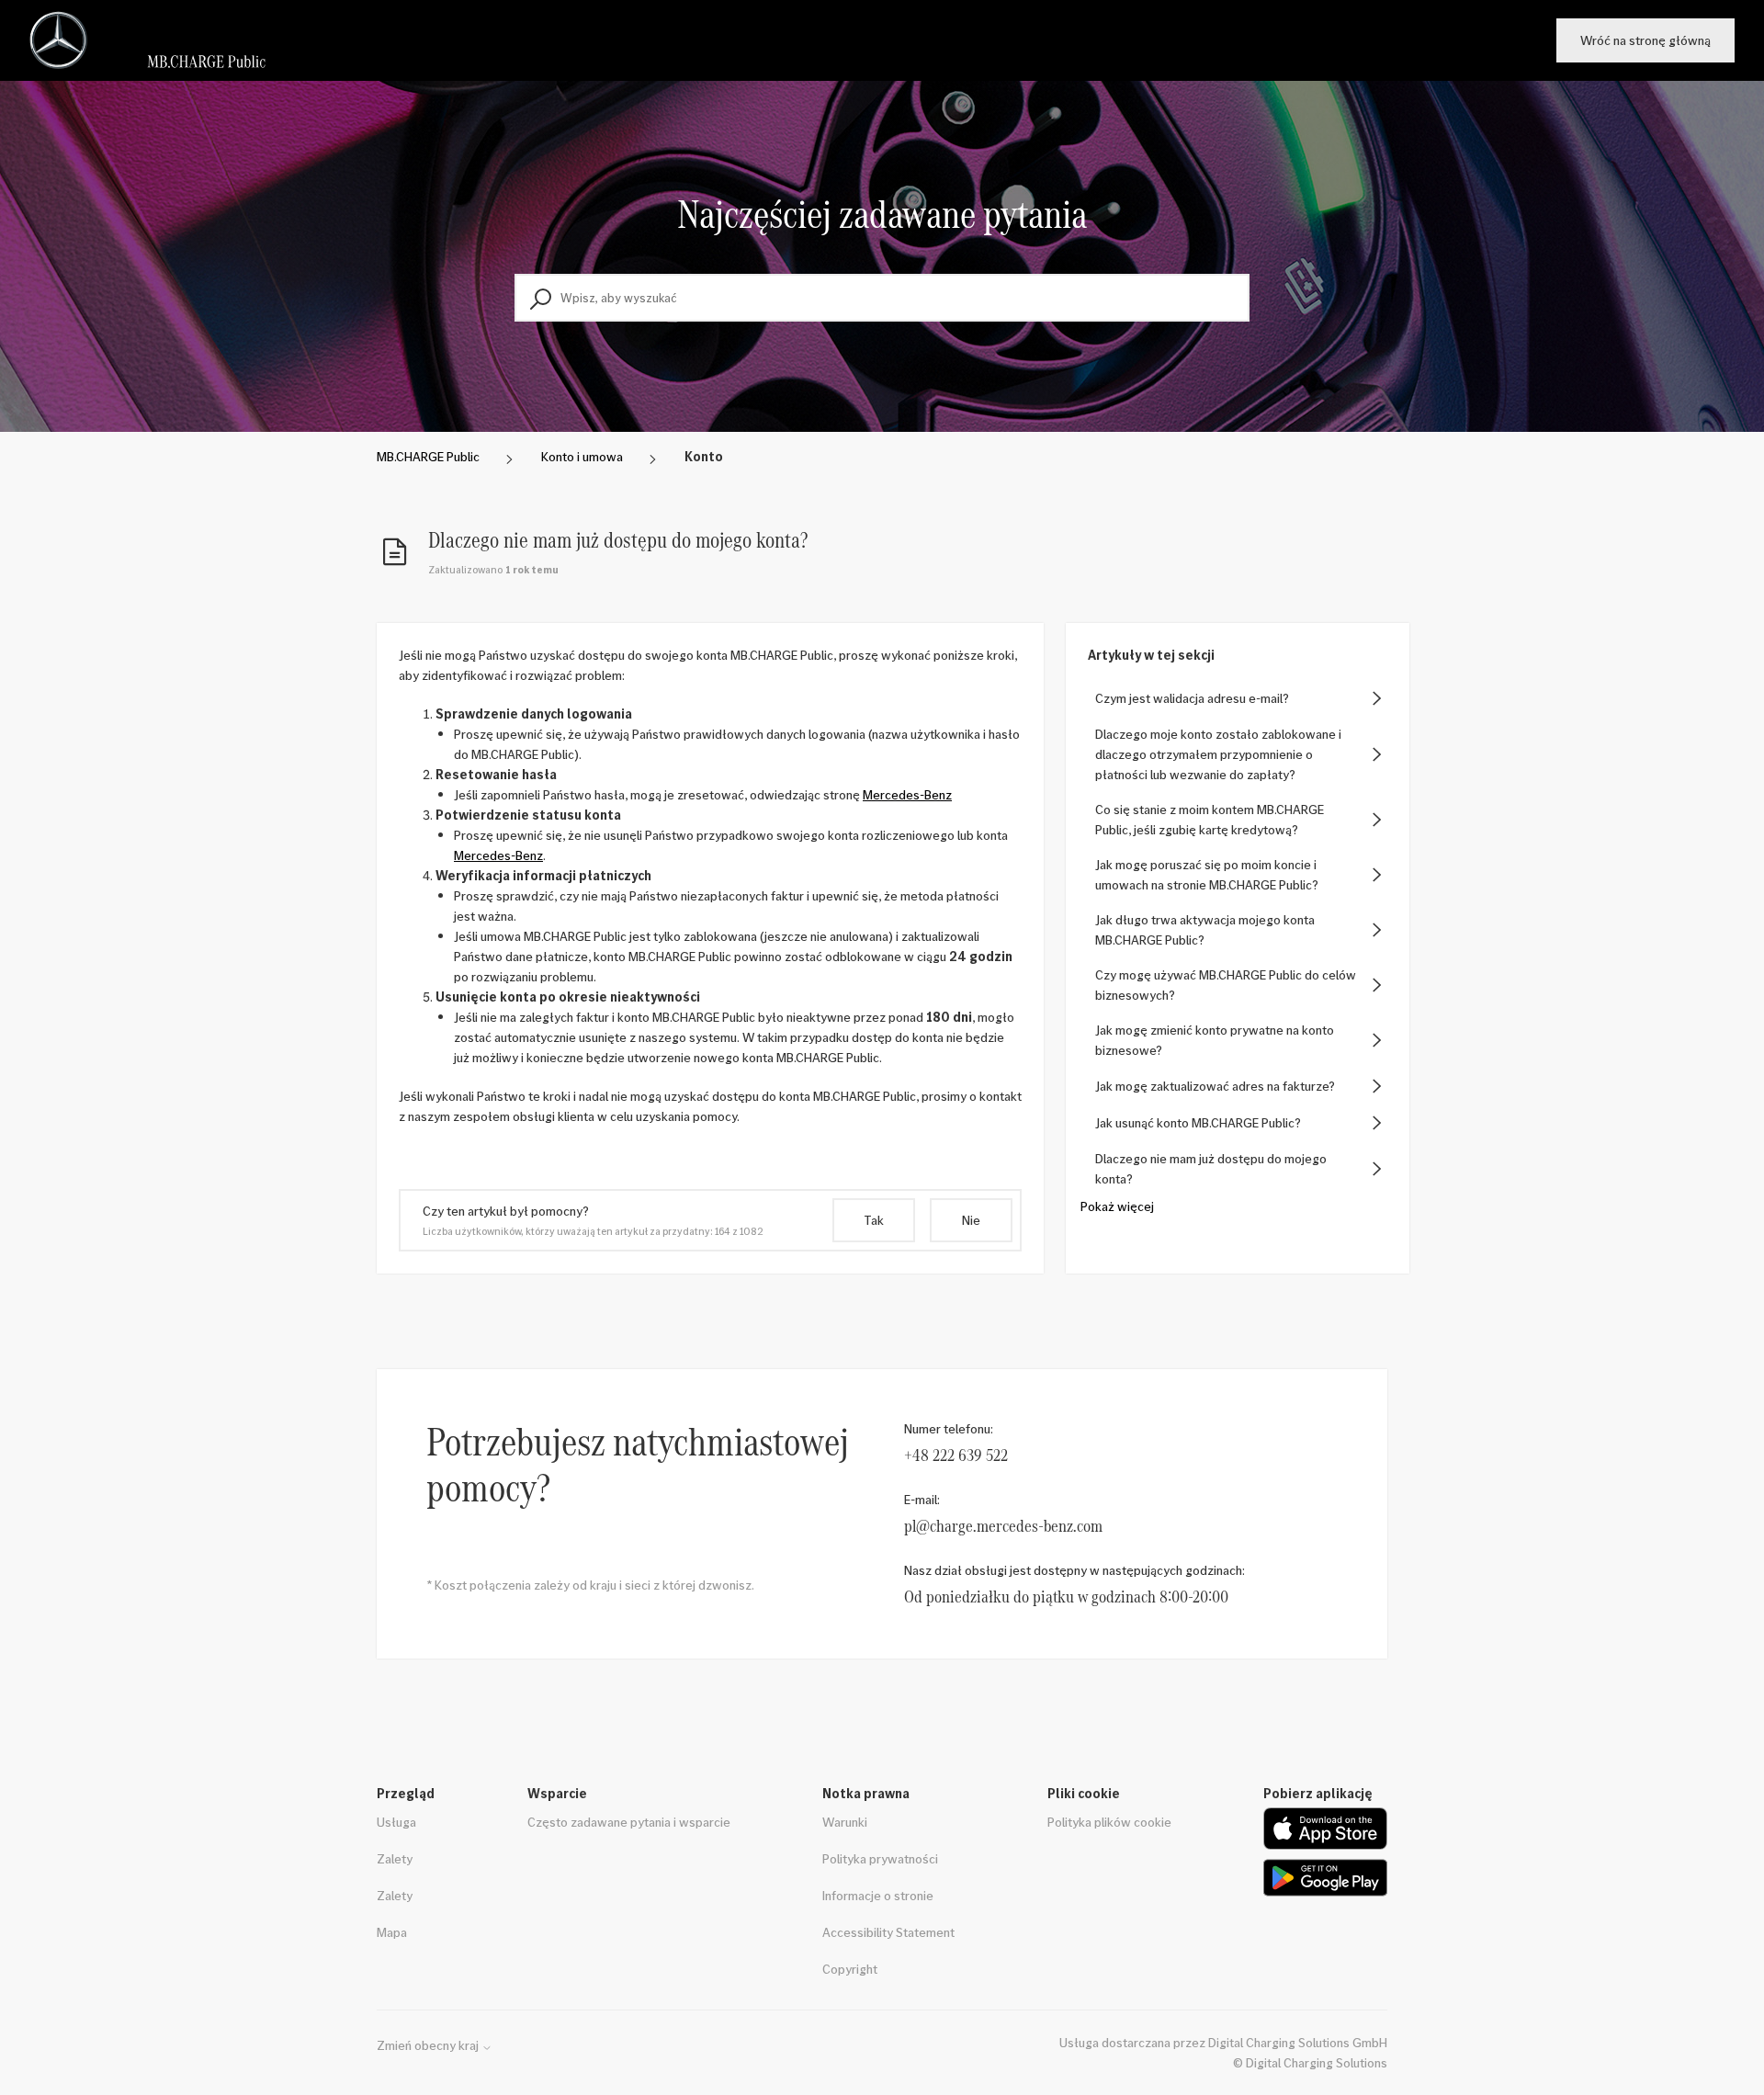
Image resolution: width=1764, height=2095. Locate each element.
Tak (874, 1220)
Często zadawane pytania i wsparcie (629, 1822)
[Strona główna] (155, 40)
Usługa (396, 1822)
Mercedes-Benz (907, 794)
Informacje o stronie (878, 1895)
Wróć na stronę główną (1645, 40)
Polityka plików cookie (1109, 1822)
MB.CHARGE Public (428, 456)
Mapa (392, 1932)
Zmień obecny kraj (429, 2045)
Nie (971, 1220)
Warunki (845, 1822)
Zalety (395, 1858)
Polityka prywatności (880, 1858)
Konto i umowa (582, 456)
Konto (704, 456)
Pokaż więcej (1117, 1206)
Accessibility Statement (888, 1932)
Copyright (850, 1969)
